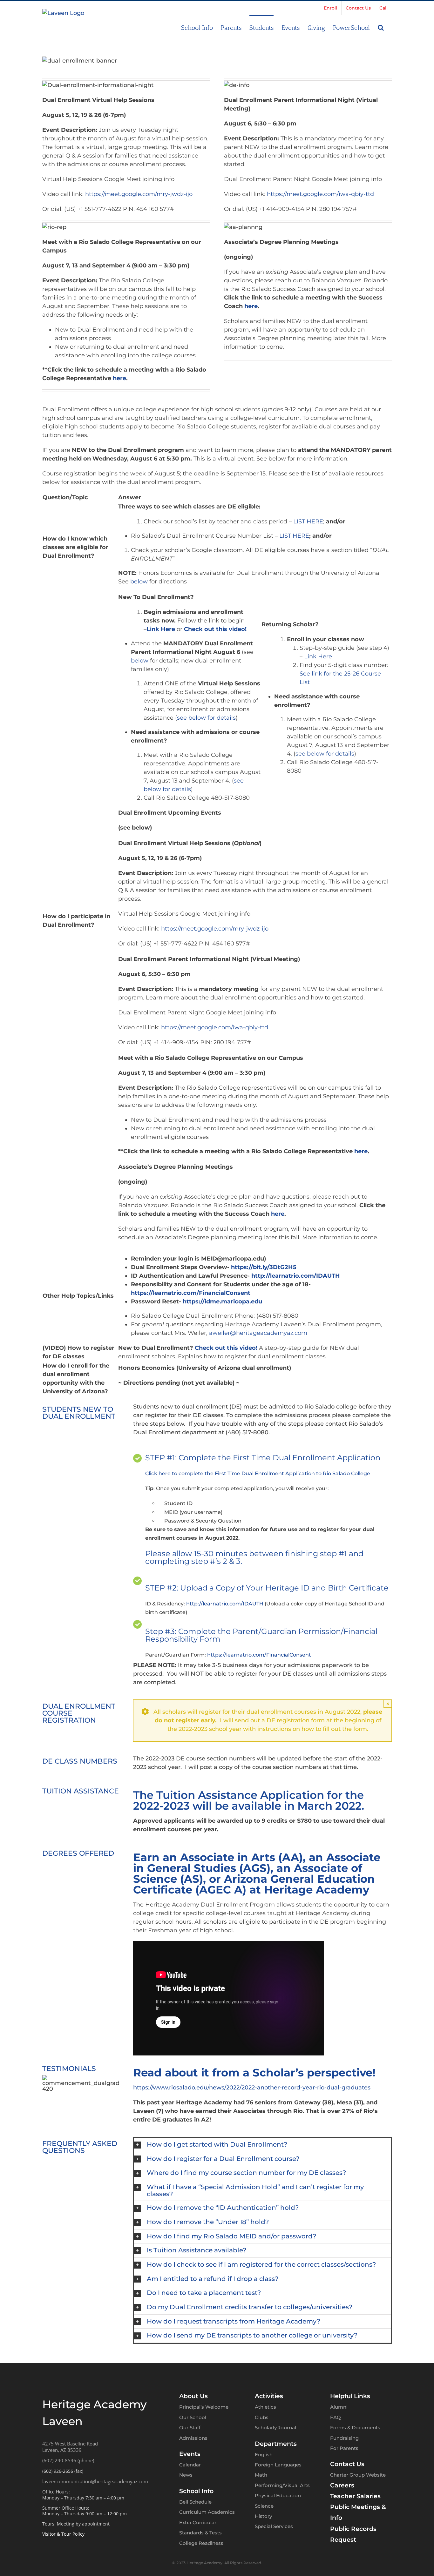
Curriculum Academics (207, 2512)
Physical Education (278, 2495)
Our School (193, 2417)
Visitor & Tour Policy (63, 2534)
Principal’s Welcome (204, 2407)
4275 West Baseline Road (70, 2444)
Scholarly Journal (275, 2428)
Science (264, 2506)
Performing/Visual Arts (282, 2485)
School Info (196, 2491)
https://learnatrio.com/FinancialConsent (259, 1655)
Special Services (274, 2526)
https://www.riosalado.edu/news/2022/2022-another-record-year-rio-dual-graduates (252, 2088)
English (264, 2455)
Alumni (339, 2407)
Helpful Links (350, 2396)
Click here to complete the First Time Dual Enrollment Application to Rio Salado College (258, 1473)
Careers (342, 2485)
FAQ (336, 2417)
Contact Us (347, 2464)
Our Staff (190, 2428)
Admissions (193, 2438)
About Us (193, 2396)
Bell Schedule (195, 2502)
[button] (381, 27)
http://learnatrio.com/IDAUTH (225, 1604)
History (263, 2516)
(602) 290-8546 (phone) (68, 2460)
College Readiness (201, 2543)
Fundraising (344, 2438)
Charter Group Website (358, 2475)
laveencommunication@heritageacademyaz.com (95, 2481)
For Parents (344, 2448)
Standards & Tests (200, 2533)
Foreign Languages (278, 2465)
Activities (269, 2396)
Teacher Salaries (355, 2496)
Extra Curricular (198, 2522)
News (186, 2475)
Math (261, 2475)
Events (190, 2454)
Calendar (190, 2465)
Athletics (265, 2407)
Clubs (262, 2417)
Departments (276, 2444)
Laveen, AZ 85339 (62, 2450)
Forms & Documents (355, 2428)
